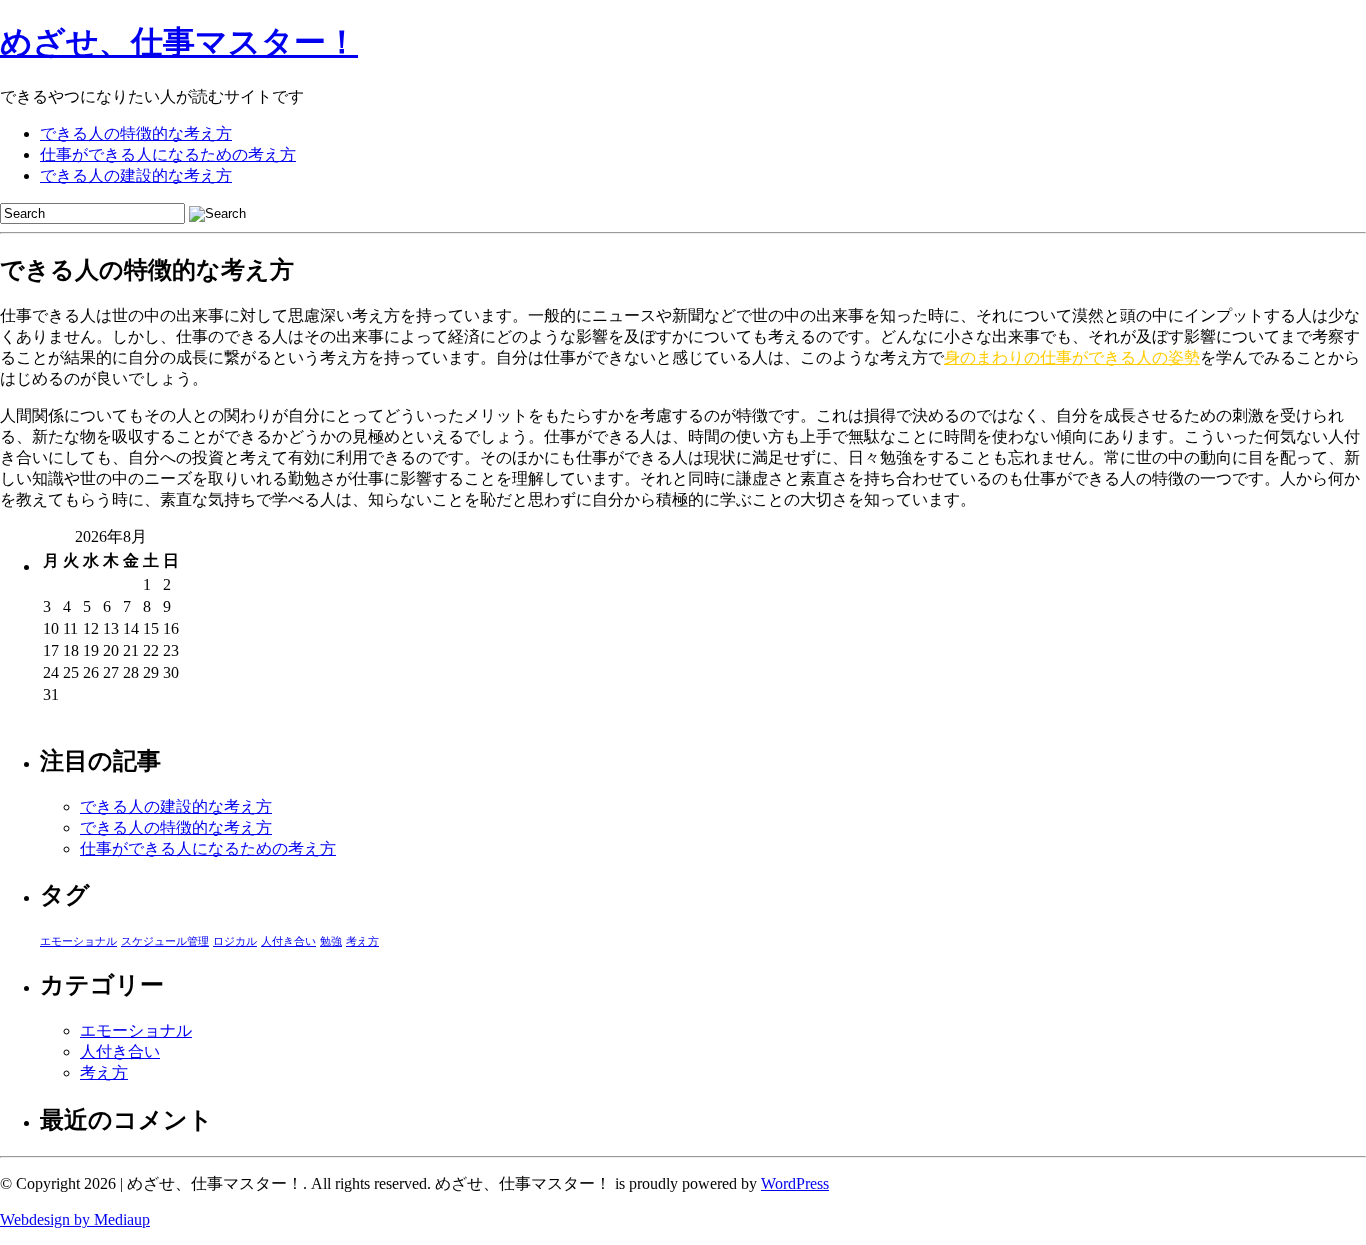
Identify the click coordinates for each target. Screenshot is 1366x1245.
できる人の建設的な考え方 (136, 175)
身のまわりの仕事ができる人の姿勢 (1072, 357)
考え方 (362, 941)
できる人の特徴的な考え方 (136, 133)
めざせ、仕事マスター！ (179, 42)
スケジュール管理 (165, 941)
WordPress (795, 1183)
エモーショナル (78, 941)
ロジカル (235, 941)
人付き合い (288, 941)
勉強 (331, 941)
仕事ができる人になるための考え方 (168, 154)
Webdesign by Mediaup (75, 1219)
